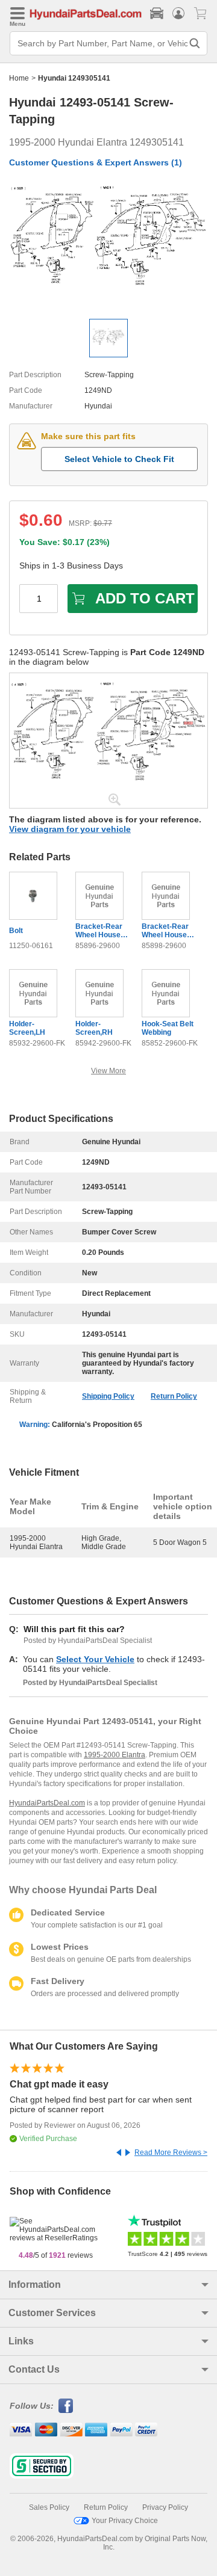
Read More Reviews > (171, 2152)
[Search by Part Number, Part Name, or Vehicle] (195, 43)
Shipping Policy (108, 1396)
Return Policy (174, 1396)
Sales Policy (49, 2507)
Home (19, 78)
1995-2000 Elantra (115, 1755)
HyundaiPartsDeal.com (47, 1803)
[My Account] (178, 13)
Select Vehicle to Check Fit (119, 459)
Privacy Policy (165, 2507)
